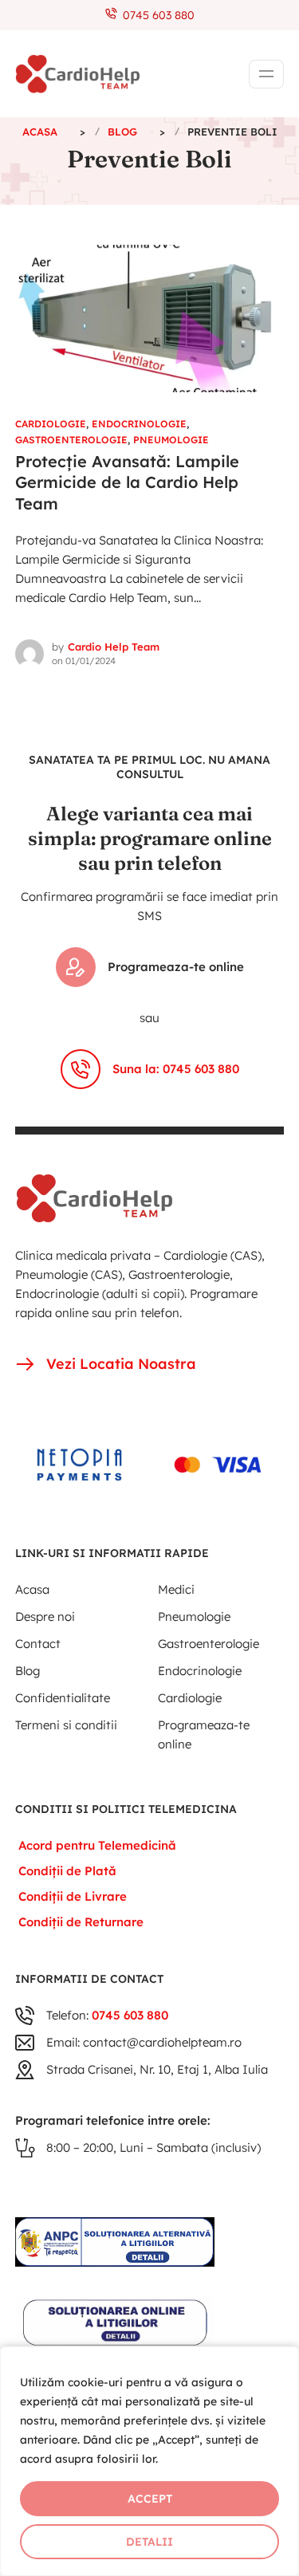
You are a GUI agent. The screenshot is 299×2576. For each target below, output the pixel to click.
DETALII (149, 2542)
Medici (176, 1589)
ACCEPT (150, 2499)
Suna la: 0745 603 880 (176, 1069)
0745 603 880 (155, 15)
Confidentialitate (63, 1698)
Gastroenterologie (71, 440)
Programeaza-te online (176, 967)
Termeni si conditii (66, 1725)
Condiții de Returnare (81, 1922)
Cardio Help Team (114, 647)
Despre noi (45, 1616)
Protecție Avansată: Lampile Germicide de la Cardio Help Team (127, 482)
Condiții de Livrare (73, 1896)
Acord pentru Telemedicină (97, 1845)
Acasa (32, 1589)
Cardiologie (51, 424)
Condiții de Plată (67, 1871)
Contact (38, 1644)
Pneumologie (171, 440)
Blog (28, 1671)
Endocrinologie (139, 424)
